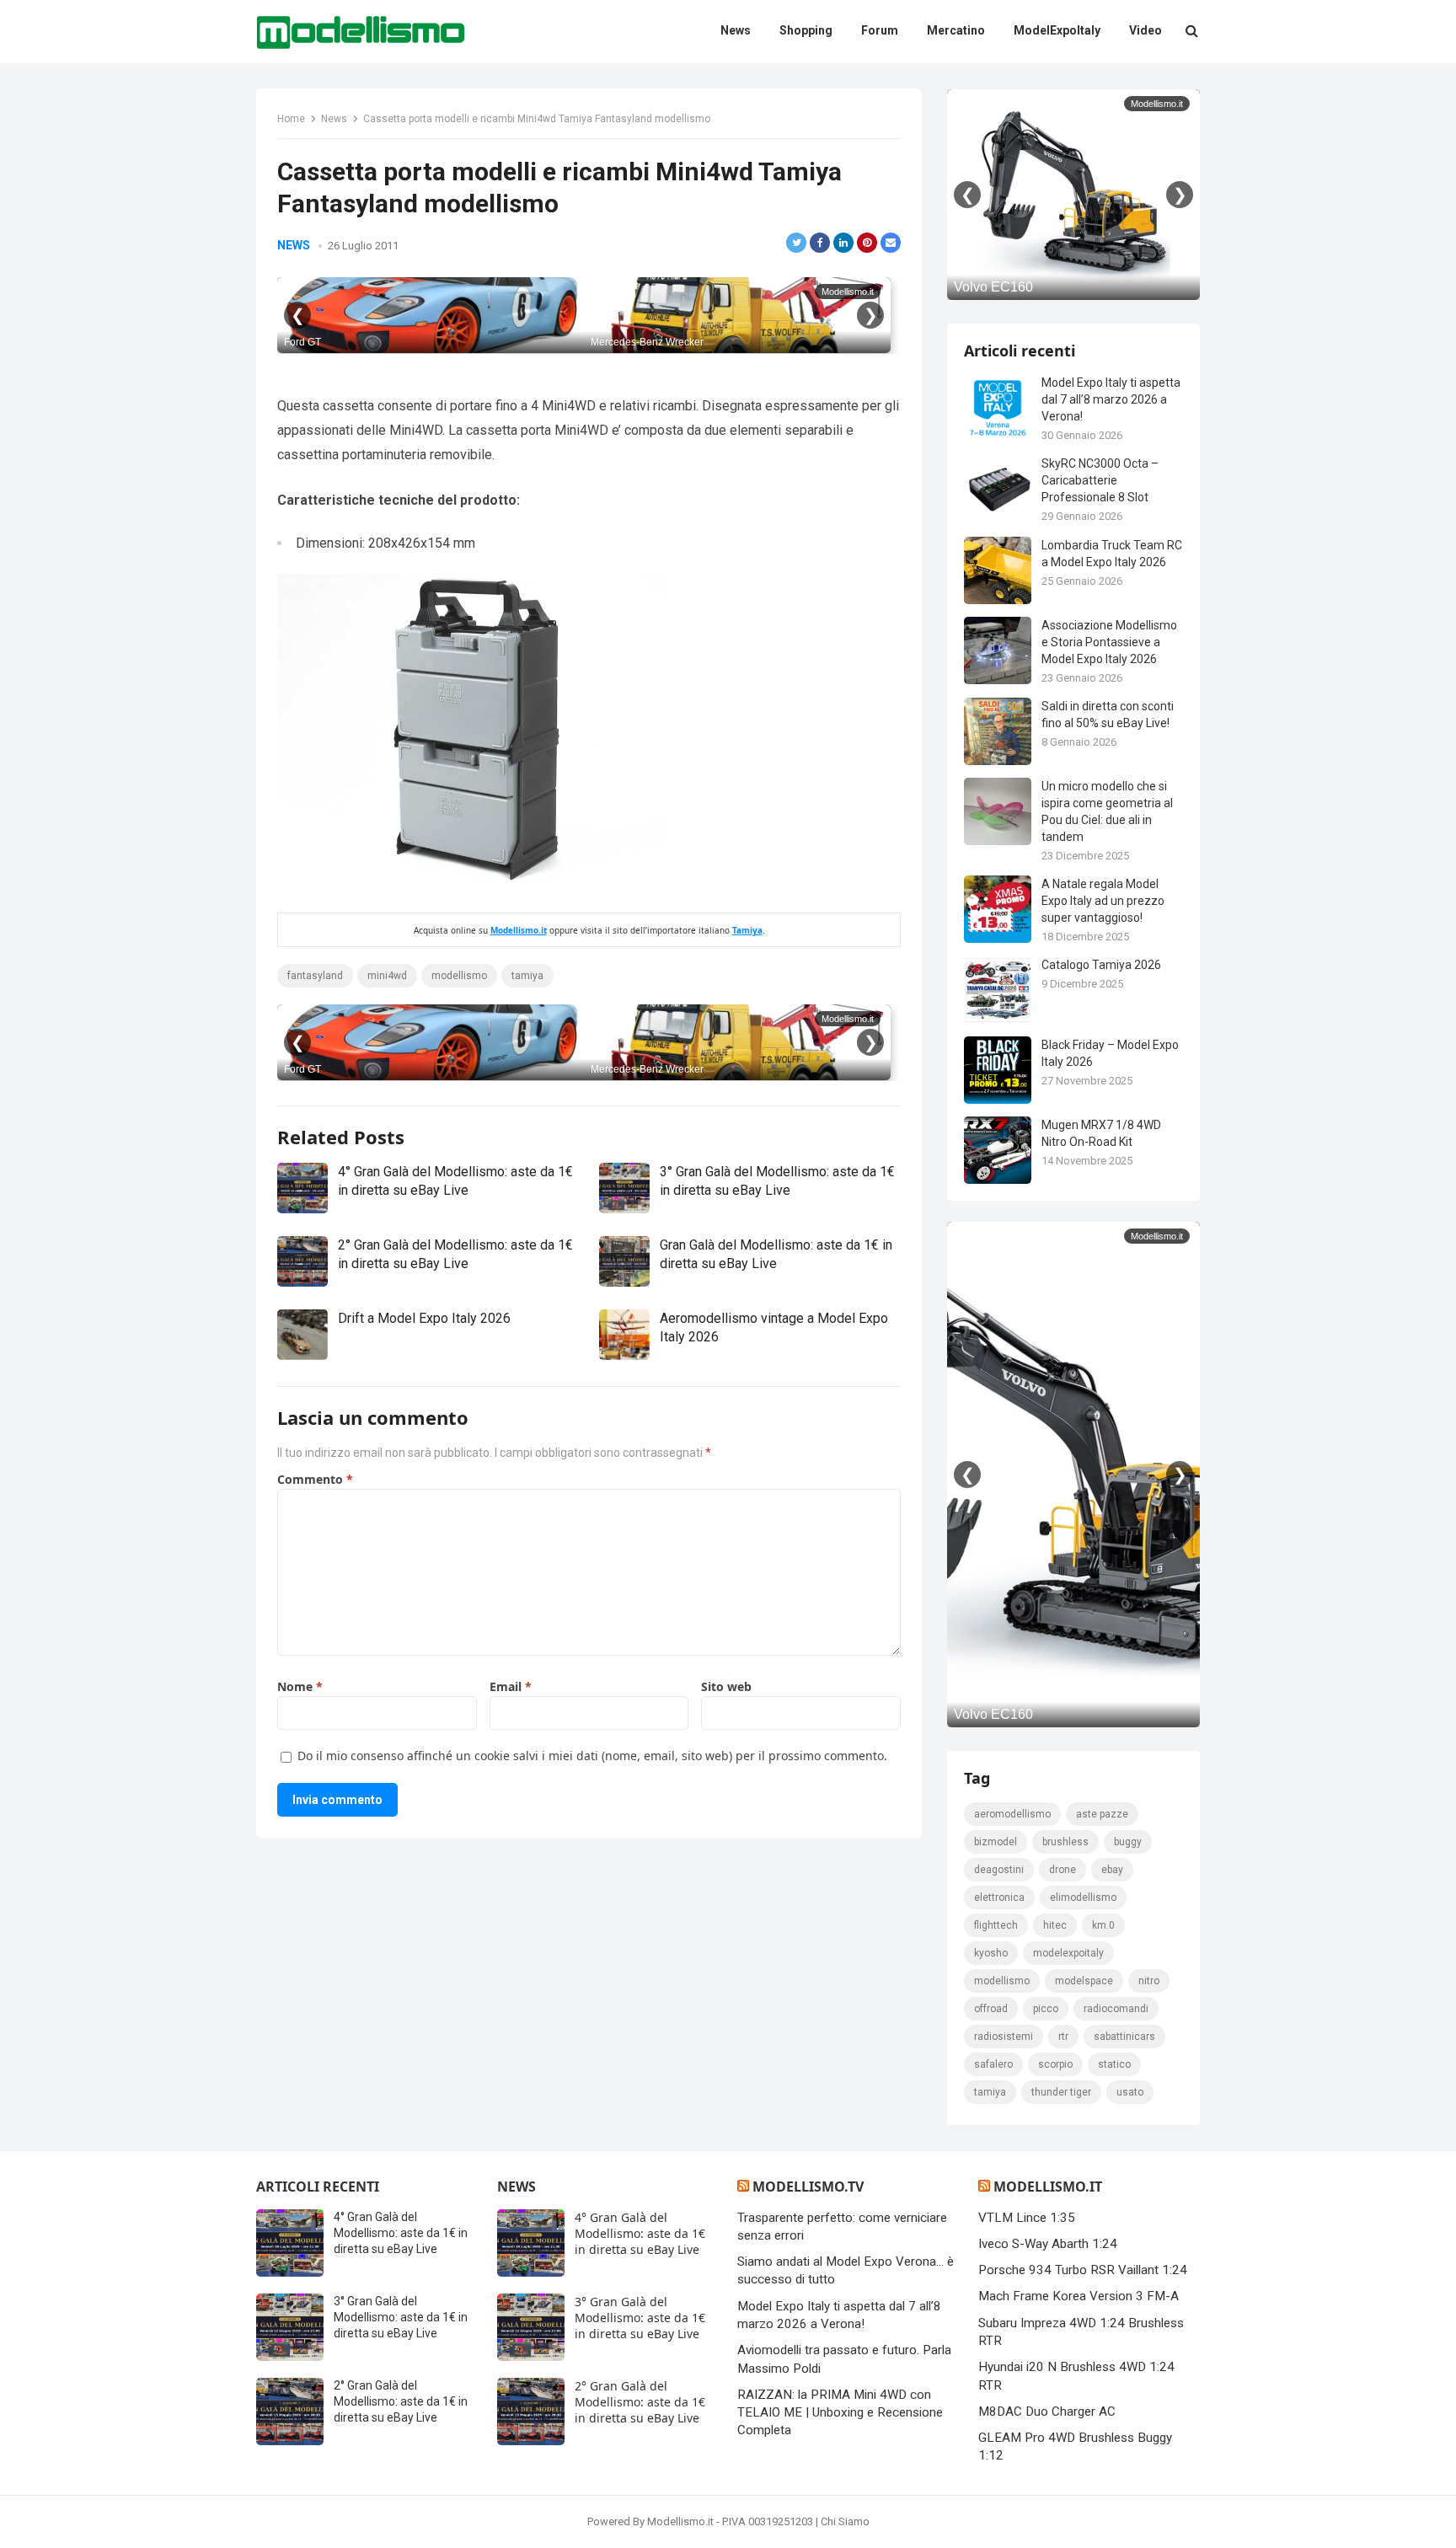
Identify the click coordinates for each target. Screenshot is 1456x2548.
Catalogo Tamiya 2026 (1101, 965)
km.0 (1103, 1925)
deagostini (999, 1870)
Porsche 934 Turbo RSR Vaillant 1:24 (1083, 2270)
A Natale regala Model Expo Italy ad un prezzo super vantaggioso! (1103, 901)
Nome (300, 1686)
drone (1063, 1870)
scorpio (1055, 2064)
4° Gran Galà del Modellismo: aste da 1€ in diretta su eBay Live (401, 2233)
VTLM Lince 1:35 (1027, 2218)
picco (1046, 2009)
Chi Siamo (845, 2521)
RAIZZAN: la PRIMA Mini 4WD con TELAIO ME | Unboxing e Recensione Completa (840, 2413)
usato (1130, 2092)
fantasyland (315, 976)
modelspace (1084, 1981)
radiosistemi (1004, 2037)
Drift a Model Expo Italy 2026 (424, 1318)
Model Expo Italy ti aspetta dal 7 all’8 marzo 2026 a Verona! (1111, 399)
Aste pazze (1102, 1814)
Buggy (1128, 1842)
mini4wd (387, 976)
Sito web (726, 1686)
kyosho (991, 1953)
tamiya (527, 976)
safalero (993, 2064)
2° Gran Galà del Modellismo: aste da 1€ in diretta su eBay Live (401, 2401)
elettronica (999, 1898)
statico (1114, 2064)
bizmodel (996, 1842)
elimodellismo (1083, 1898)
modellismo (459, 976)
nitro (1149, 1981)
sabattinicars (1124, 2037)
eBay (1112, 1870)
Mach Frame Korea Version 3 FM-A (1079, 2296)
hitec (1055, 1925)
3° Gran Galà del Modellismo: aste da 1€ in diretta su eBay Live (401, 2317)
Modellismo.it (519, 930)
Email (511, 1686)
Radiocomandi (1116, 2009)
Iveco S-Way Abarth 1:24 (1048, 2244)
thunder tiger (1061, 2092)
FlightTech (996, 1925)
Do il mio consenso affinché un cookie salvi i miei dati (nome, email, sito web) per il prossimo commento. (592, 1756)
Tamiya (747, 930)
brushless (1065, 1842)
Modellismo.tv (808, 2187)
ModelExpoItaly (1068, 1953)
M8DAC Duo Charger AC (1047, 2411)
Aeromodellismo (1012, 1814)
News (334, 119)
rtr (1063, 2037)
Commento (315, 1479)
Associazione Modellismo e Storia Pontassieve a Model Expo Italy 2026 (1109, 642)
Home (291, 119)
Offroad (991, 2009)
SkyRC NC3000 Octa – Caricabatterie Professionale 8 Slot (1100, 480)
